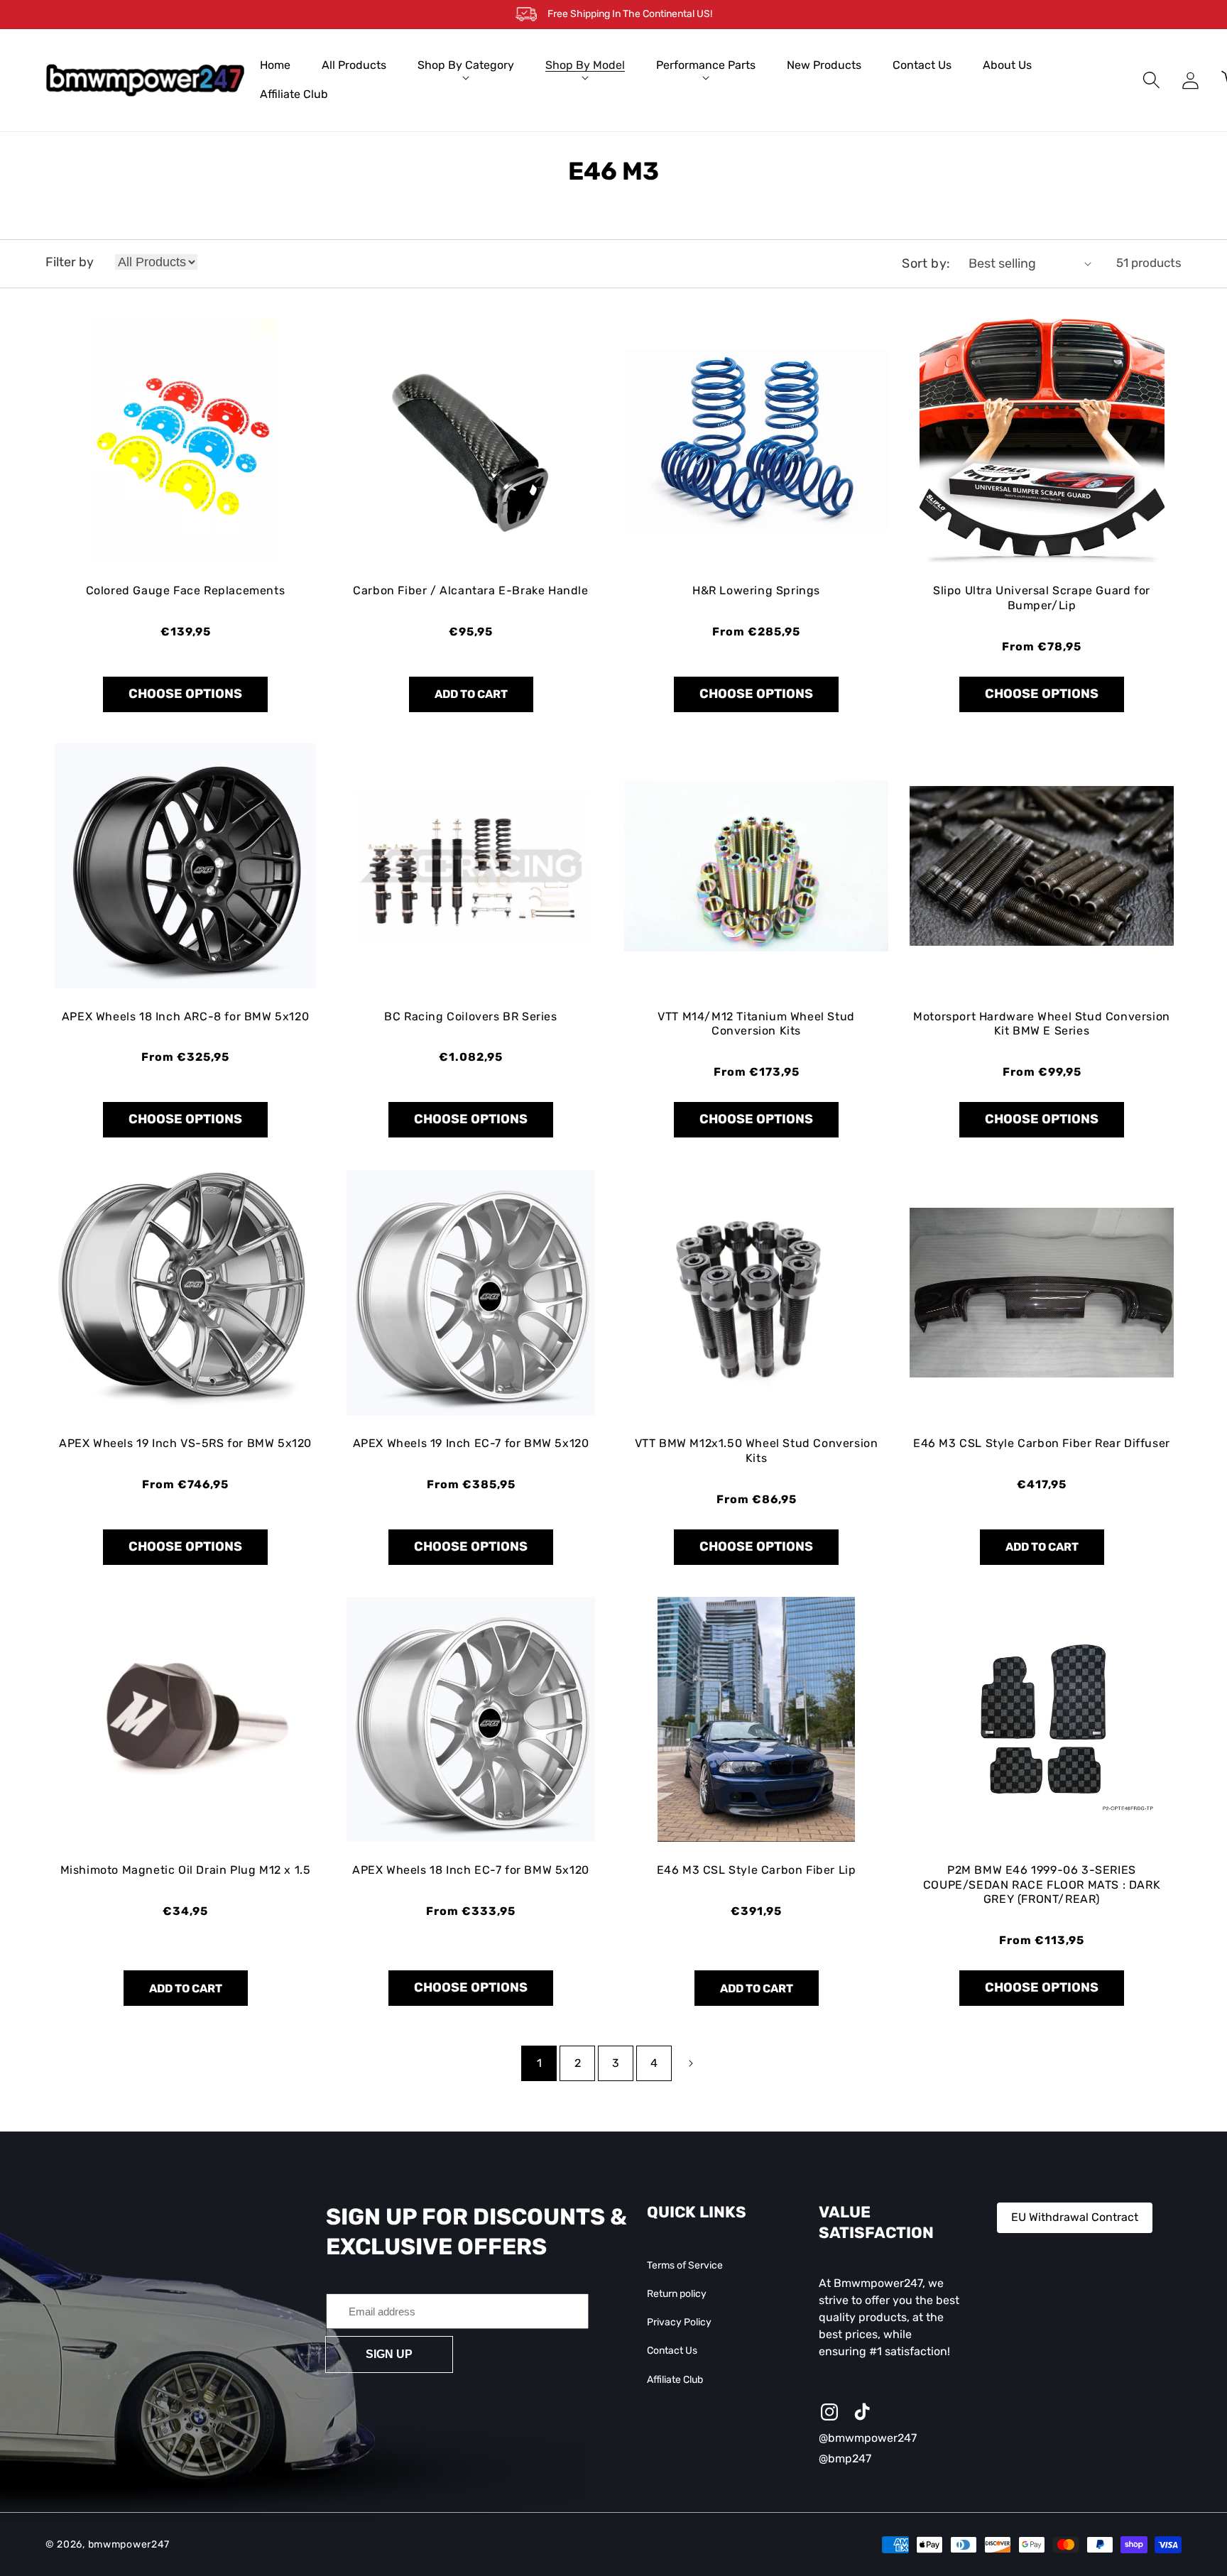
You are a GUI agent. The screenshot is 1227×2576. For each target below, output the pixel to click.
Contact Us (672, 2351)
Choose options (185, 694)
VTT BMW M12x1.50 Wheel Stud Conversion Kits (757, 1451)
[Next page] (691, 2063)
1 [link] (539, 2063)
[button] (466, 66)
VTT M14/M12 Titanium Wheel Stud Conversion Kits (756, 1024)
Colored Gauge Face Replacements (186, 590)
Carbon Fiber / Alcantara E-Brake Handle (470, 590)
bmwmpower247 (129, 2544)
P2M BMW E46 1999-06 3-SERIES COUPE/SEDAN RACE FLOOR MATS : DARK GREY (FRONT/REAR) (1042, 1885)
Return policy (677, 2294)
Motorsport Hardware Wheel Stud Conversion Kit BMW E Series (1042, 1024)
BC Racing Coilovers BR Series (470, 1016)
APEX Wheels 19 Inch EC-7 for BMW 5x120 (471, 1443)
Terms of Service (685, 2265)
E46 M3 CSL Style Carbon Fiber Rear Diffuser (1042, 1443)
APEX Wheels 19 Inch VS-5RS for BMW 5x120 (185, 1443)
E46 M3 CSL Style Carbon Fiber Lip (757, 1870)
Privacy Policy (679, 2322)
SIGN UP (389, 2354)
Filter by (70, 262)
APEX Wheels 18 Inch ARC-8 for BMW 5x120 (185, 1016)
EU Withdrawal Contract (1075, 2217)
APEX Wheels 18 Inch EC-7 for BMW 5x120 (471, 1870)
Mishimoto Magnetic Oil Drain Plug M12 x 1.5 (186, 1870)
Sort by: (926, 263)
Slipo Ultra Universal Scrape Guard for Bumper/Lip (1042, 598)
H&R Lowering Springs (756, 590)
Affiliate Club (675, 2380)
